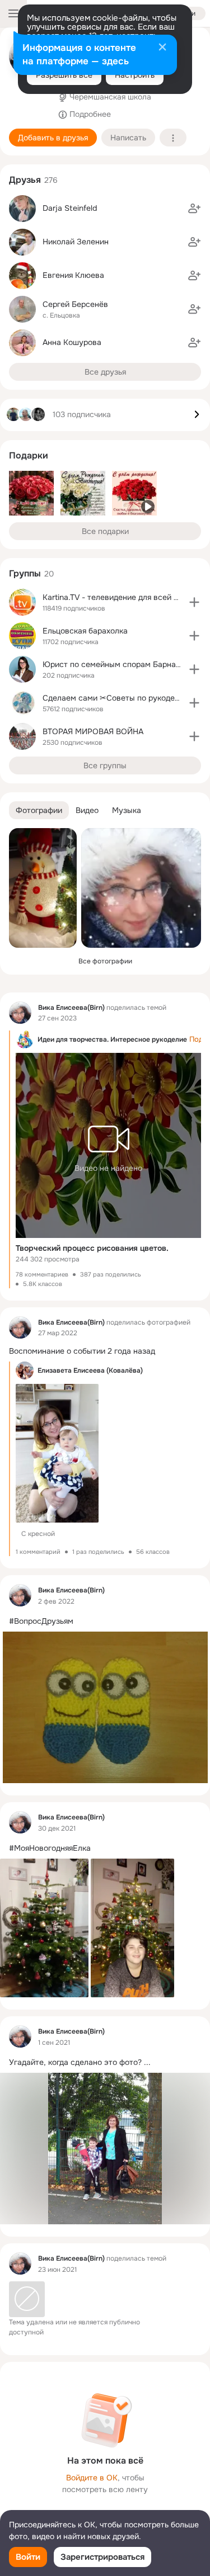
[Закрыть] (162, 48)
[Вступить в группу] (194, 602)
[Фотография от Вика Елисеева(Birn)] (43, 888)
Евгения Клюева (73, 275)
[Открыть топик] (105, 1351)
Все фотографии (105, 961)
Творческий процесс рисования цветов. (92, 1248)
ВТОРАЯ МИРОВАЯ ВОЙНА (93, 731)
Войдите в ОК (92, 2478)
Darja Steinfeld (70, 208)
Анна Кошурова (72, 342)
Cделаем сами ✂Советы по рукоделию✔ (120, 698)
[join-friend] (194, 209)
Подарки (29, 455)
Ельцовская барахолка (85, 631)
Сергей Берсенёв (75, 304)
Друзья (25, 180)
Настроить (135, 75)
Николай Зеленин (76, 242)
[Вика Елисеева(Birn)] (20, 1013)
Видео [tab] (87, 810)
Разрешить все (64, 75)
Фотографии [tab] (39, 810)
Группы (25, 573)
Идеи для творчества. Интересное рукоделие (112, 1039)
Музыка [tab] (127, 810)
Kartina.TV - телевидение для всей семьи (120, 597)
